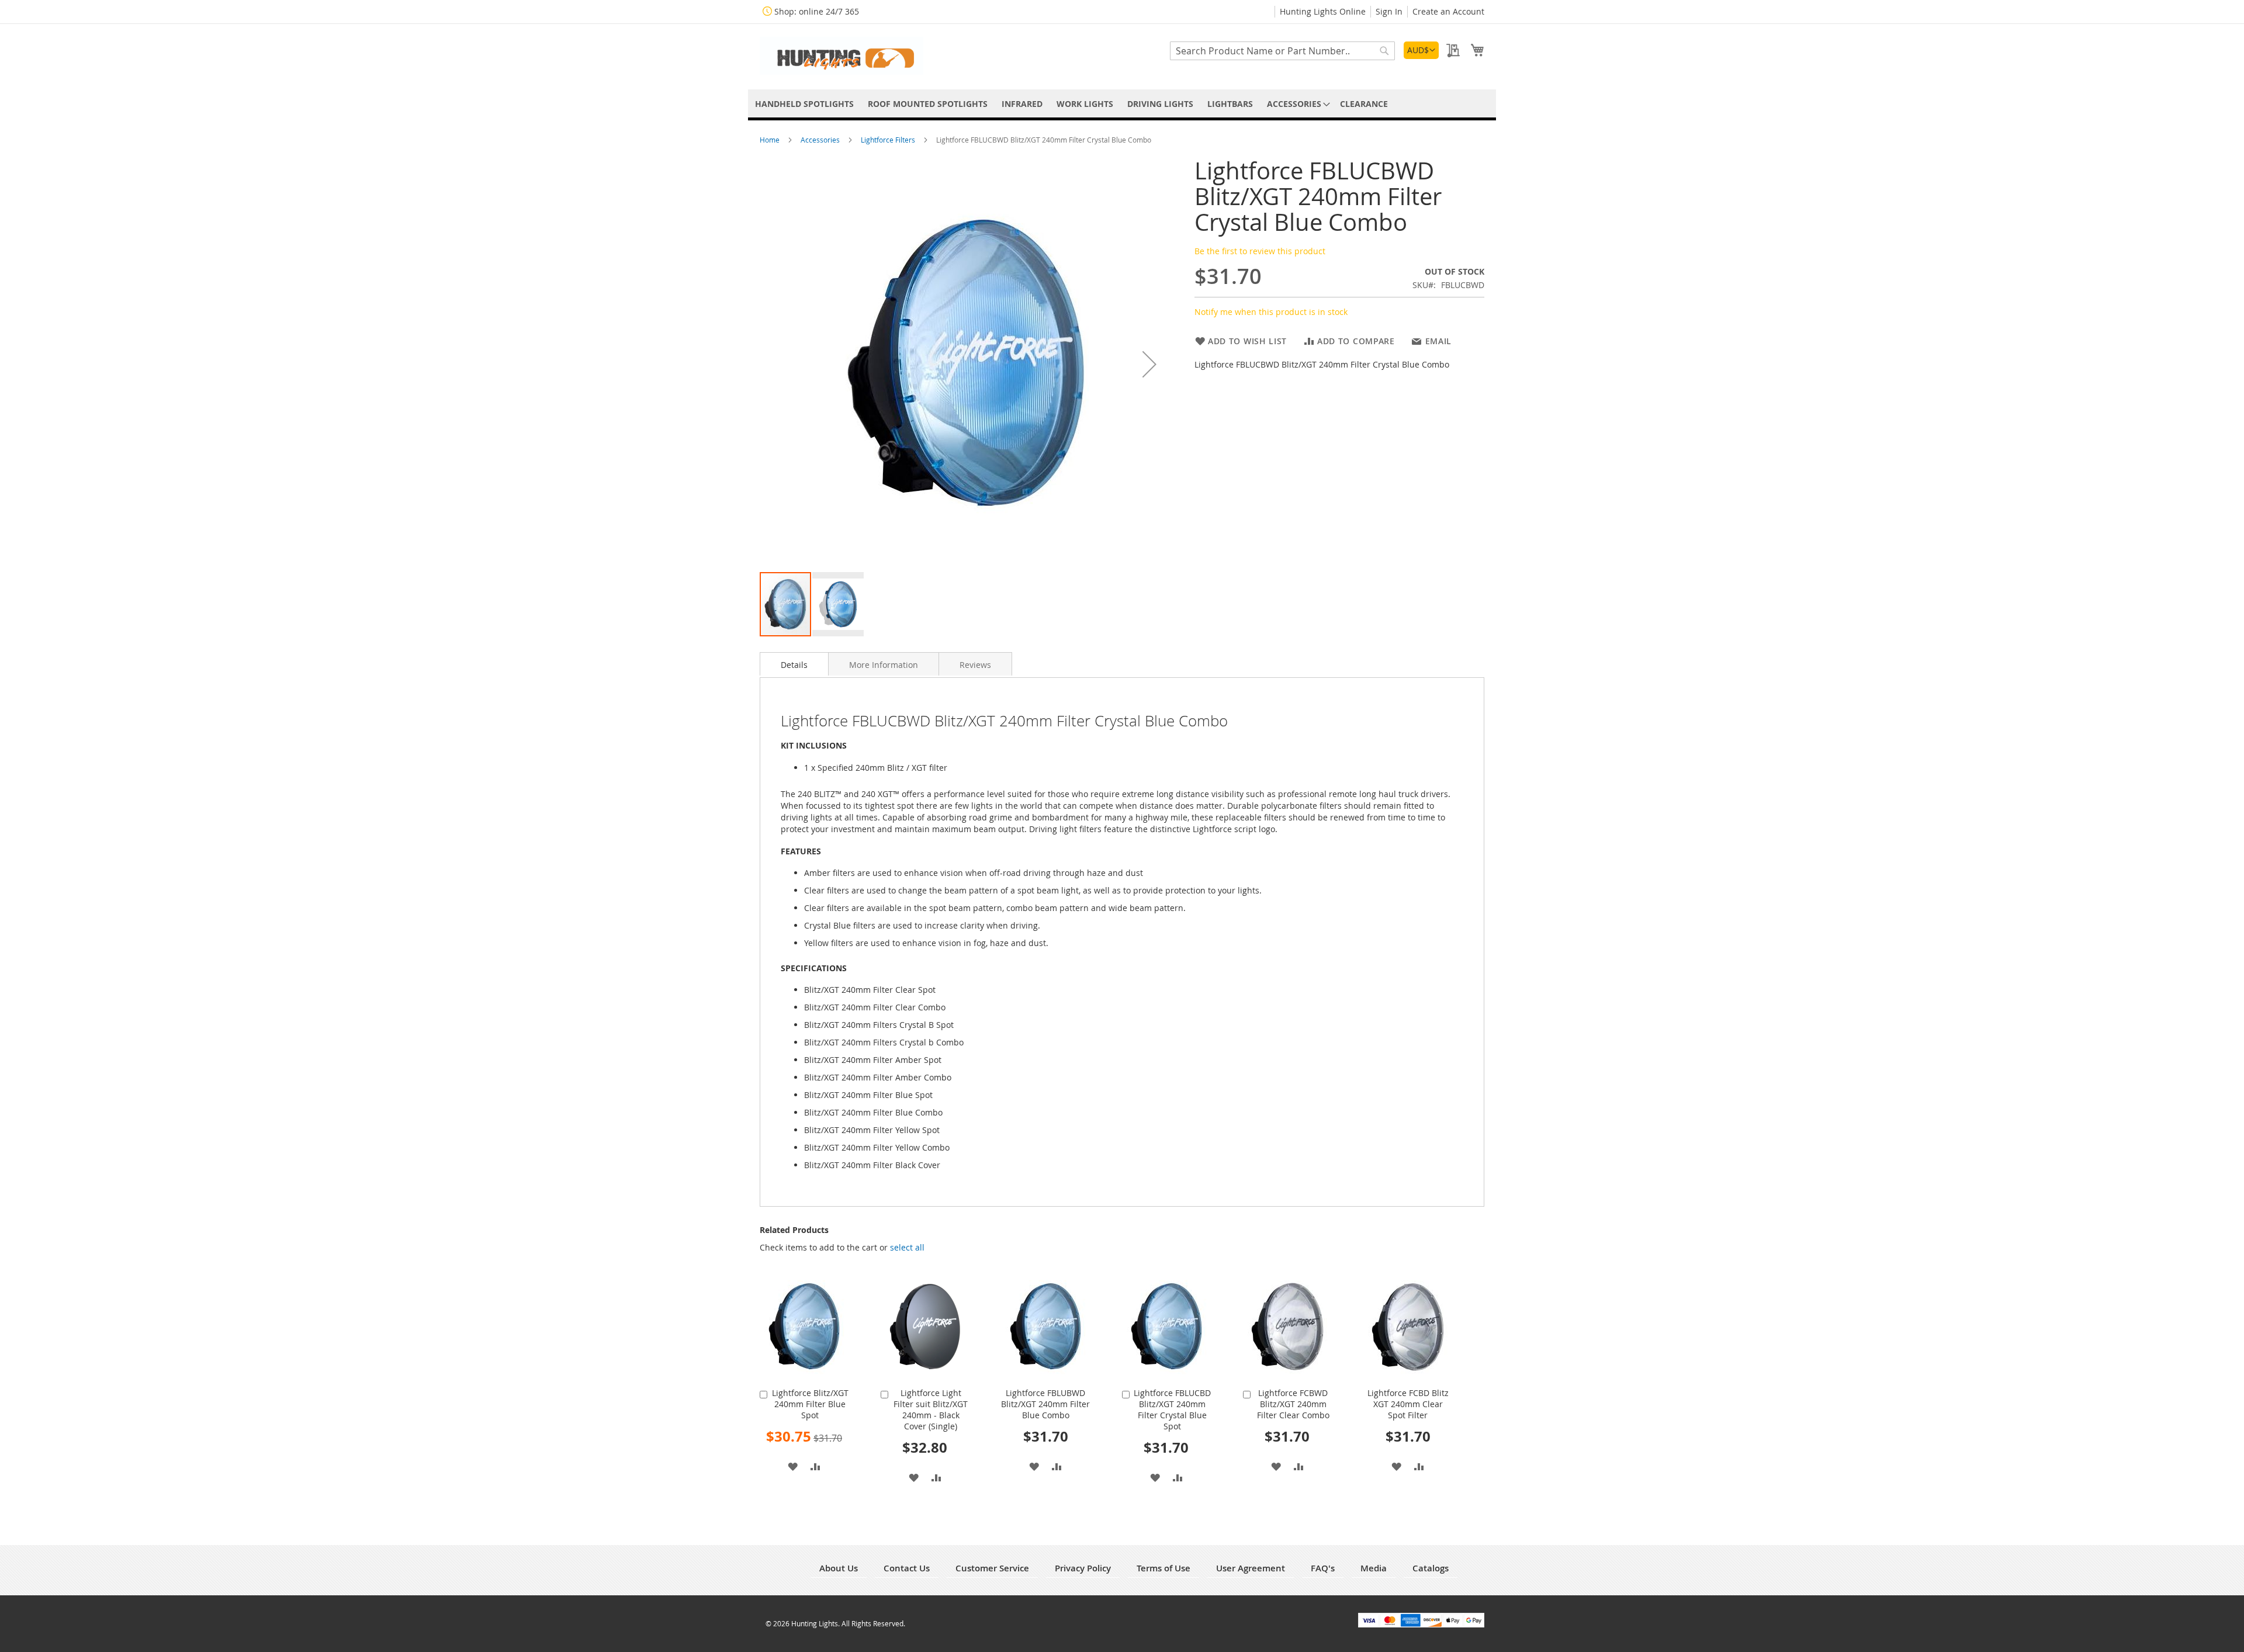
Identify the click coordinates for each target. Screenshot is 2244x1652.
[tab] (794, 664)
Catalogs (1431, 1568)
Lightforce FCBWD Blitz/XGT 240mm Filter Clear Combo (1293, 1404)
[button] (1421, 50)
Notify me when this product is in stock (1271, 312)
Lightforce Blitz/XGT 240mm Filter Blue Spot (810, 1404)
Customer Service (992, 1568)
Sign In (1389, 11)
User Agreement (1251, 1568)
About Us (839, 1568)
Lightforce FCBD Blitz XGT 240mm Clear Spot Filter (1408, 1404)
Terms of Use (1163, 1568)
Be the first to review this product (1260, 251)
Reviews (975, 665)
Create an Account (1448, 11)
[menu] (1122, 104)
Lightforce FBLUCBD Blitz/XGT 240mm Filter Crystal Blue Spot (1172, 1409)
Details (794, 665)
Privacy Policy (1083, 1568)
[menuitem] (804, 104)
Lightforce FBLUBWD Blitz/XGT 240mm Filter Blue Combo (1045, 1404)
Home (770, 140)
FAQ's (1323, 1568)
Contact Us (907, 1568)
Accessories (821, 140)
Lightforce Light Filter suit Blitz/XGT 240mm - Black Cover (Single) (931, 1409)
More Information (884, 665)
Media (1374, 1568)
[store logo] (841, 56)
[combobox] (1282, 51)
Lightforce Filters (889, 140)
